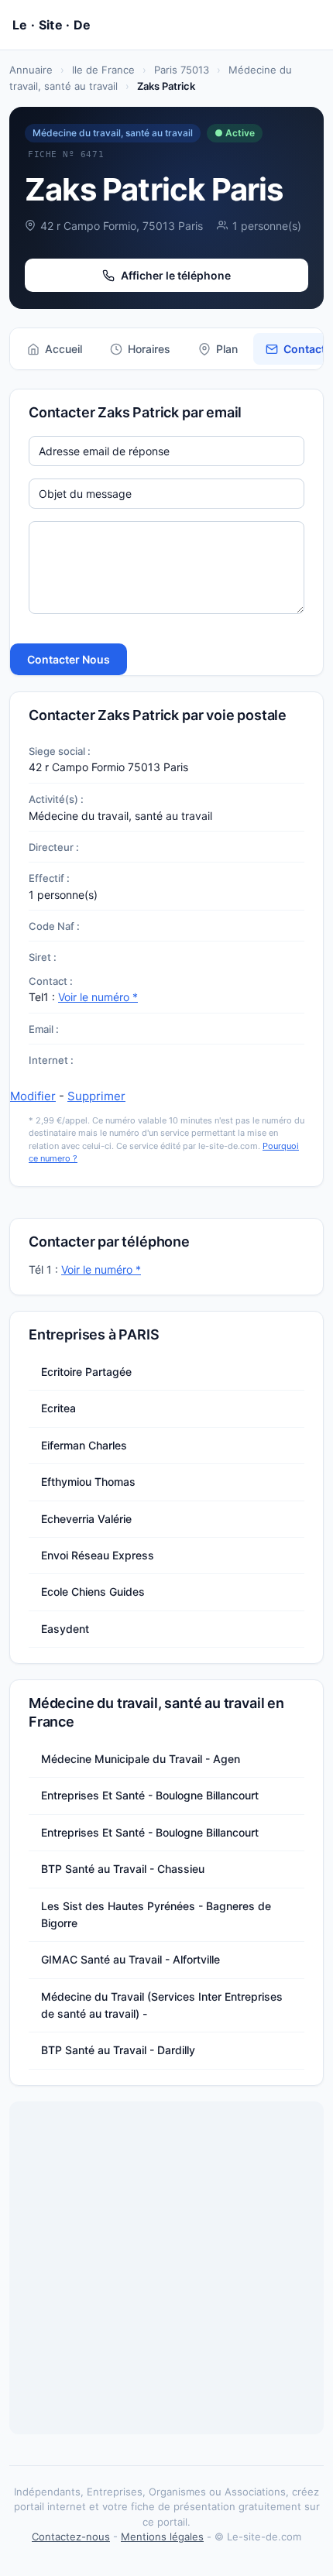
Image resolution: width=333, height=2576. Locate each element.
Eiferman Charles (84, 1445)
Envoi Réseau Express (98, 1555)
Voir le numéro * (98, 997)
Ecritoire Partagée (86, 1372)
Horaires (149, 349)
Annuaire (31, 70)
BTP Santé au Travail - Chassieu (123, 1869)
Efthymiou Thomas (88, 1482)
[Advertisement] (166, 2268)
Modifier (33, 1096)
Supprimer (96, 1096)
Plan (227, 349)
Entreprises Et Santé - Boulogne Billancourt (150, 1795)
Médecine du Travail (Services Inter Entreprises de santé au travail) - (162, 2005)
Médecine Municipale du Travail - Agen (141, 1759)
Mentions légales (162, 2537)
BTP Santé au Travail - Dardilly (118, 2050)
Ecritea (58, 1408)
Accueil (64, 349)
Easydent (65, 1629)
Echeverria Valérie (86, 1519)
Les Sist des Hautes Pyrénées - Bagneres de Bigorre (156, 1914)
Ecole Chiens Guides (93, 1592)
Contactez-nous (71, 2537)
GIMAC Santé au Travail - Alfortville (130, 1959)
